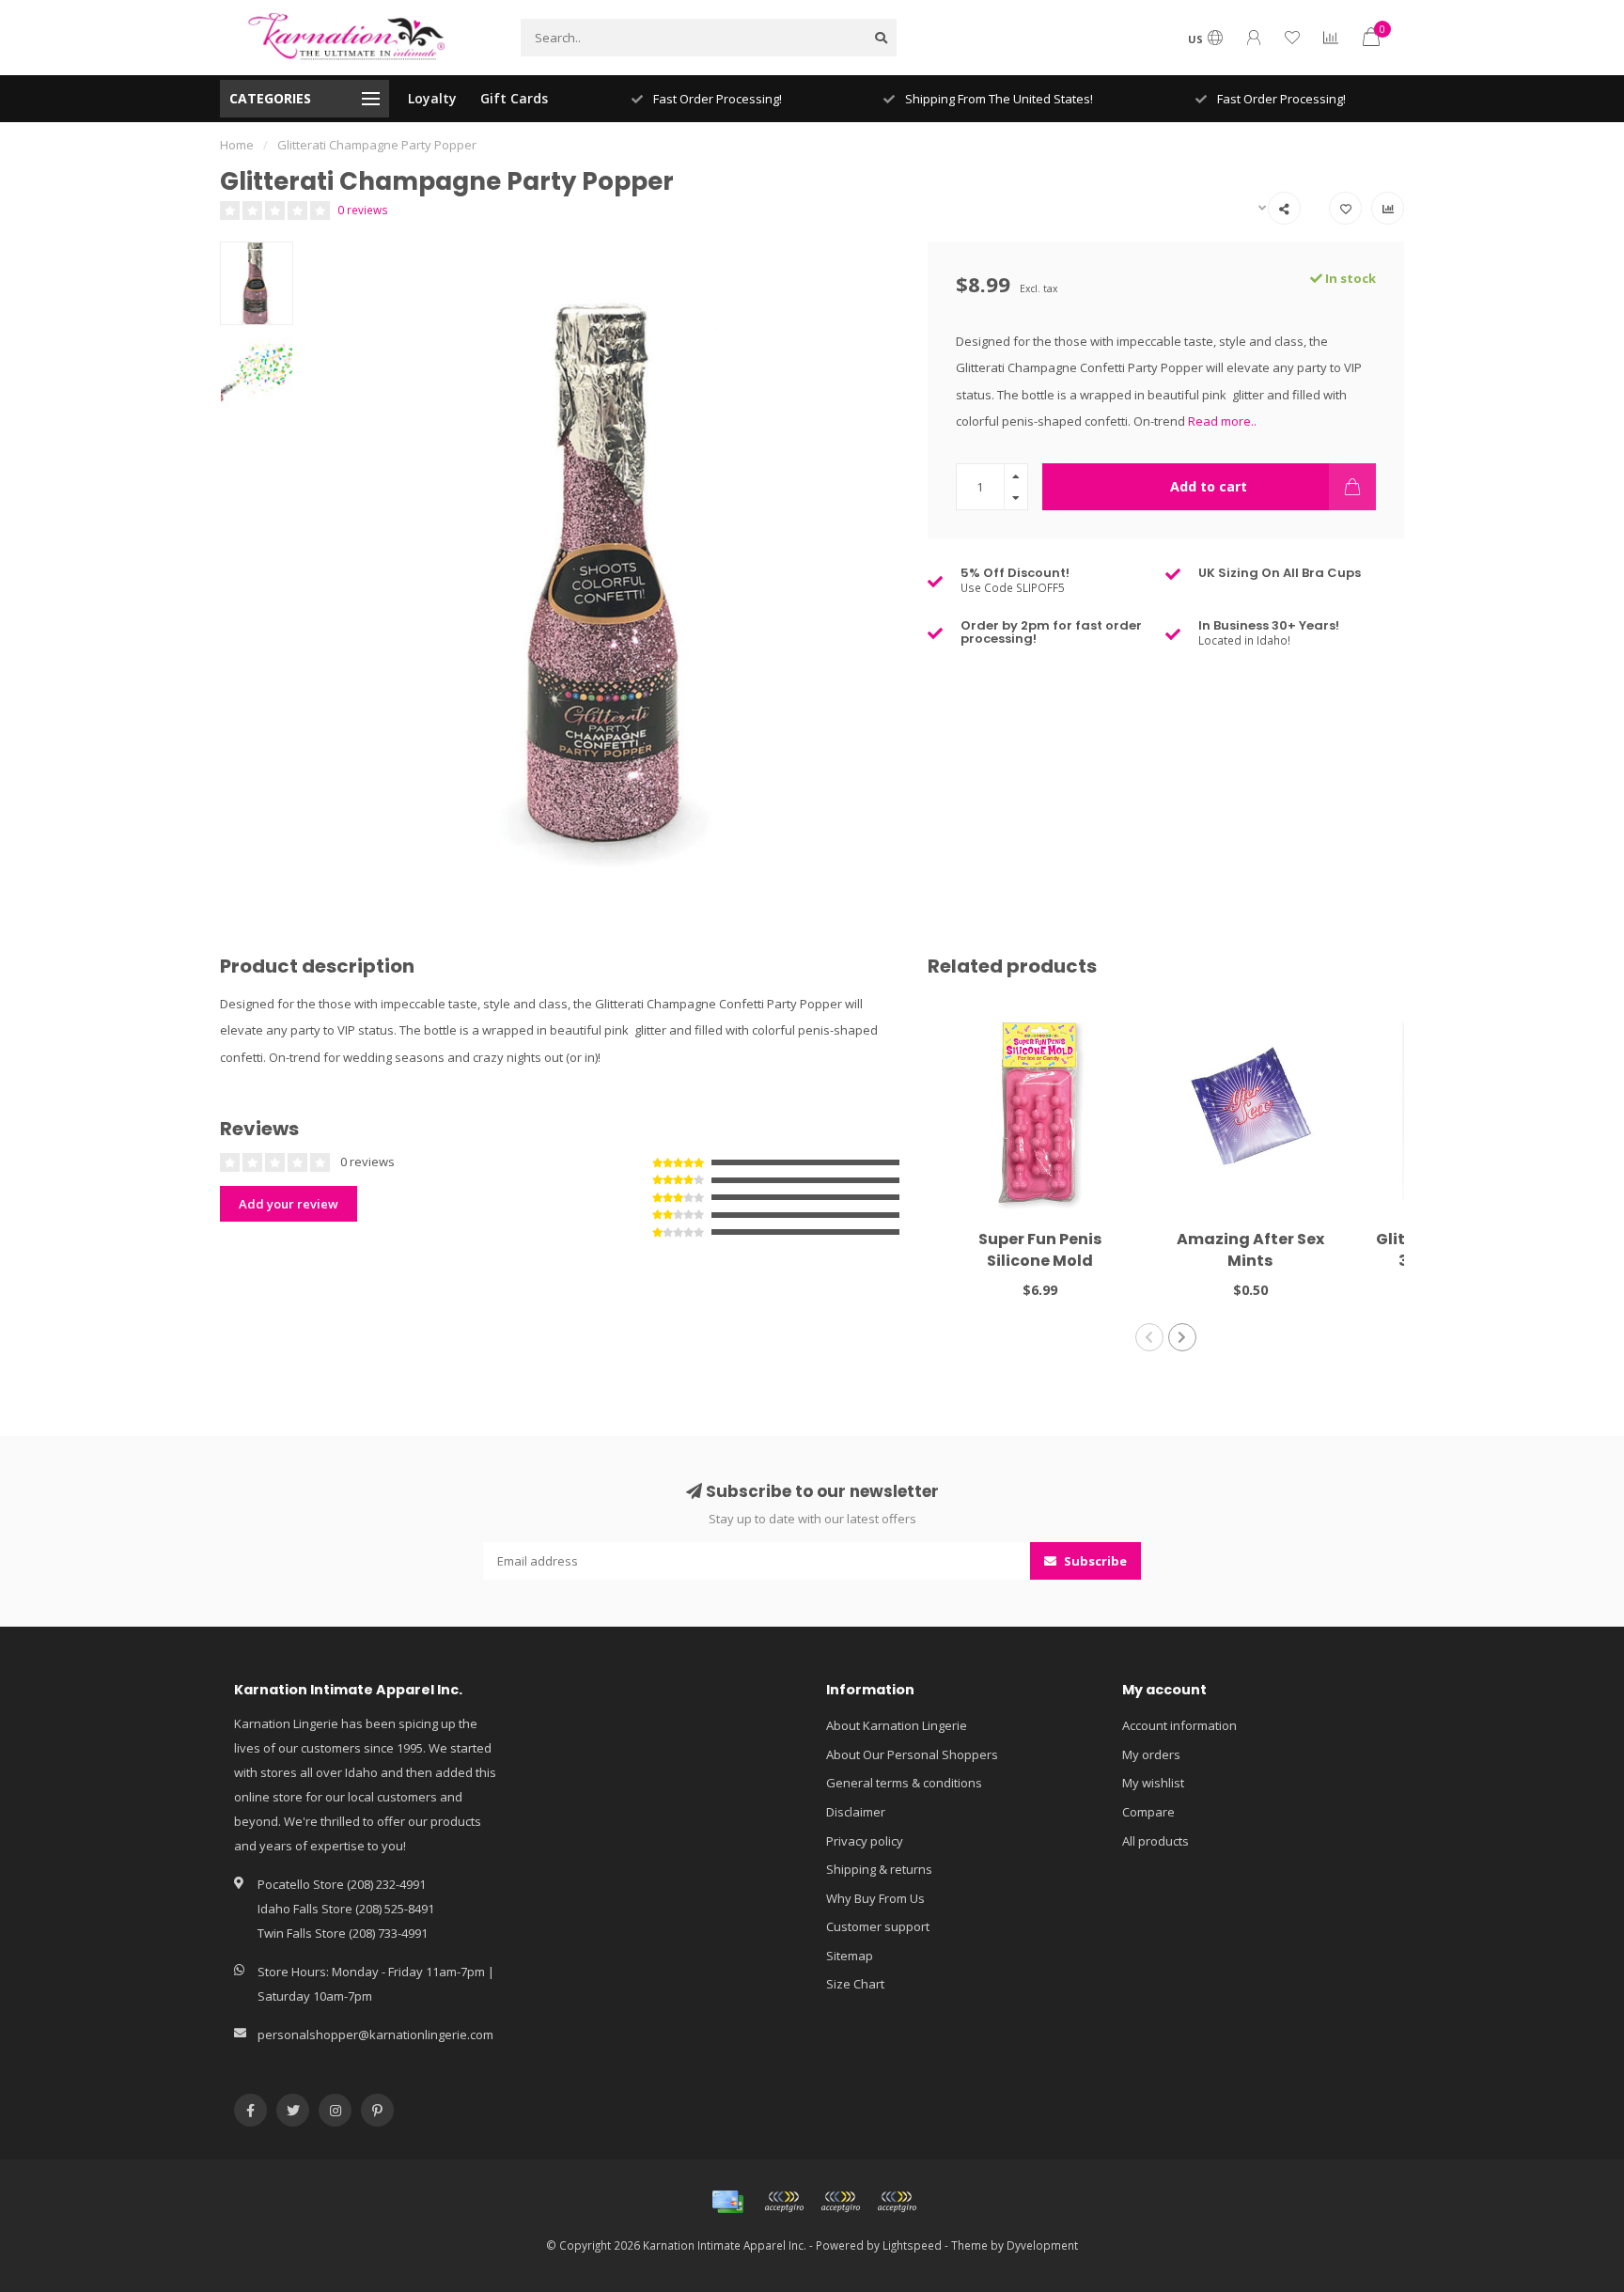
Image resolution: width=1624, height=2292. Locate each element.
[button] (1149, 1337)
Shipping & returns (879, 1869)
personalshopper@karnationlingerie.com (375, 2035)
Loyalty (432, 98)
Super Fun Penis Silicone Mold (1040, 1250)
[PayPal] (840, 2202)
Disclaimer (856, 1812)
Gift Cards (514, 98)
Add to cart (1209, 486)
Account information (1179, 1725)
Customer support (878, 1926)
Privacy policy (865, 1841)
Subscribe (1094, 1561)
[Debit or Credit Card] (784, 2202)
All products (1156, 1841)
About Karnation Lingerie (897, 1725)
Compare (1148, 1812)
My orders (1151, 1754)
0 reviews (363, 210)
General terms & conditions (904, 1783)
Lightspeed (912, 2245)
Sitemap (850, 1956)
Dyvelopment (1042, 2245)
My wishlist (1153, 1783)
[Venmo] (897, 2202)
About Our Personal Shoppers (912, 1754)
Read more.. (1222, 421)
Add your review (289, 1204)
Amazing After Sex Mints (1250, 1250)
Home (237, 145)
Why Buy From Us (875, 1898)
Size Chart (855, 1984)
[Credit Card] (727, 2202)
